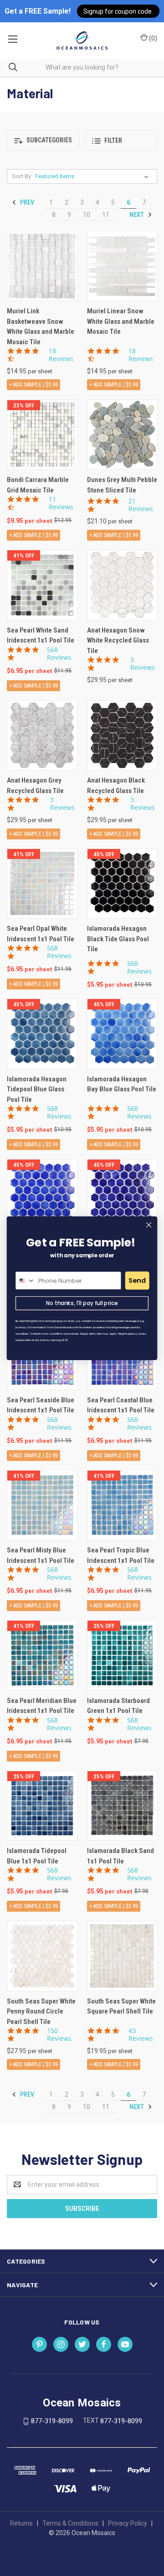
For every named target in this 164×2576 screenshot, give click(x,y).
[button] (43, 141)
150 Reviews (59, 2035)
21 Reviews (141, 505)
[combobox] (26, 1280)
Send (137, 1280)
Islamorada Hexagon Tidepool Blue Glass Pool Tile (37, 1089)
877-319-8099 (52, 2421)
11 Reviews (61, 503)
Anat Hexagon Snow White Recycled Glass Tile (118, 640)
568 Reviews (59, 654)
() (152, 38)
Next (137, 215)
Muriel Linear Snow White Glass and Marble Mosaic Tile (121, 321)
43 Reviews (141, 2035)
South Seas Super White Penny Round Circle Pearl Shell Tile (41, 2011)
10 (87, 215)
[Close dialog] (149, 1225)
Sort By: (22, 176)
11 (106, 215)
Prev (26, 202)
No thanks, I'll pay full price (82, 1303)
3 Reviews (143, 664)
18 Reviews (61, 355)
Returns (21, 2523)
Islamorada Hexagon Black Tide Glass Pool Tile (118, 939)
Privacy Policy (128, 2523)
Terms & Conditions (70, 2523)
